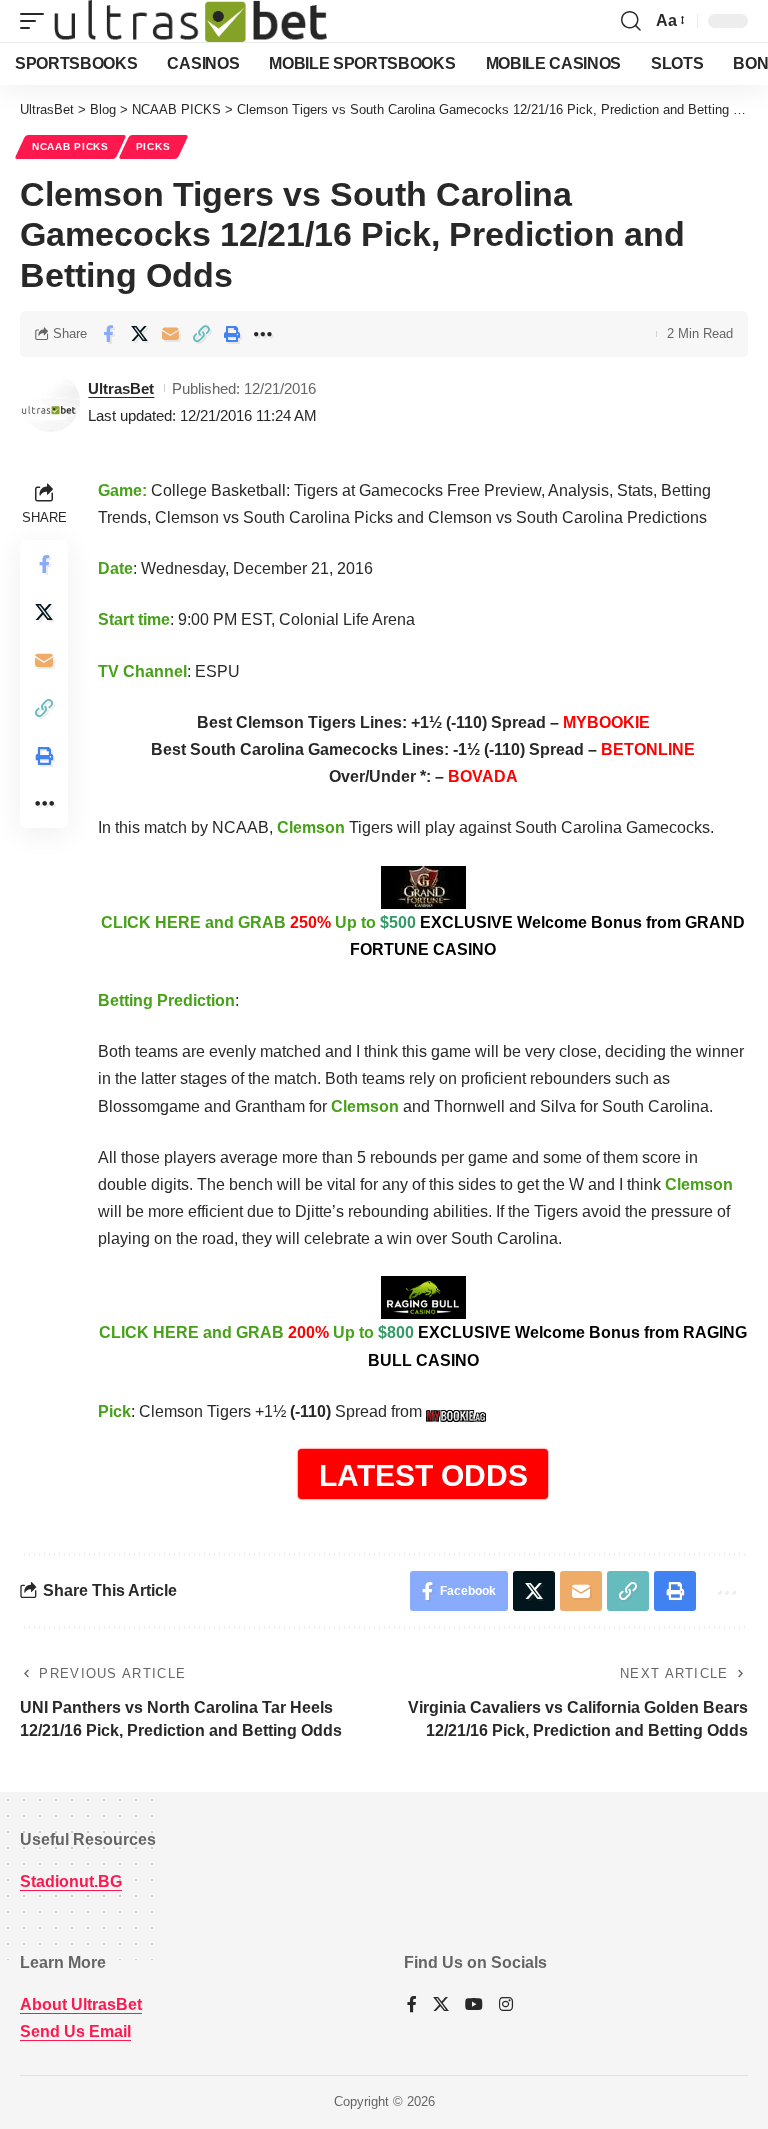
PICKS (153, 146)
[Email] (170, 334)
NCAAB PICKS (70, 146)
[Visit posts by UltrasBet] (50, 402)
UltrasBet (121, 388)
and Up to (423, 935)
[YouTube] (474, 2005)
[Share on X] (139, 334)
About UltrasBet (81, 2004)
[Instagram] (506, 2005)
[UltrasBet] (190, 21)
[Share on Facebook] (108, 334)
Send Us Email (75, 2031)
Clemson (311, 827)
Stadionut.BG (71, 1881)
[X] (441, 2005)
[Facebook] (412, 2005)
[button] (37, 21)
